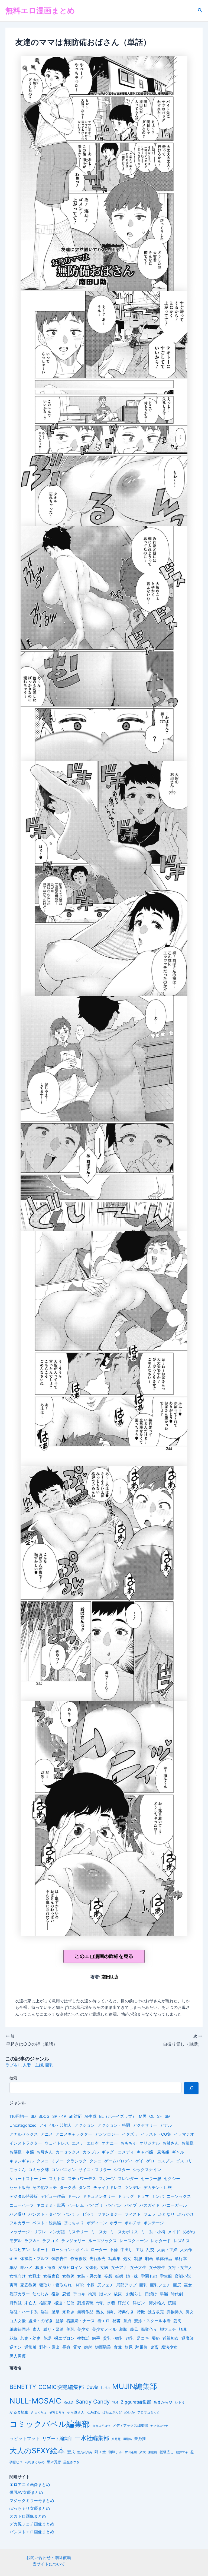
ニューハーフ (22, 2205)
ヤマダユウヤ (159, 2426)
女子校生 (157, 2268)
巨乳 (49, 2065)
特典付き (126, 2312)
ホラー (116, 2223)
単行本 (181, 2259)
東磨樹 (153, 2452)
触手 (96, 2338)
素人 (37, 2329)
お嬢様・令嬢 (22, 2152)
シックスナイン (147, 2170)
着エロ (104, 2321)
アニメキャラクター (74, 2134)
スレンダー (128, 2179)
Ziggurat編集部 (136, 2402)
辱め (156, 2338)
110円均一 (19, 2116)
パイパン (114, 2205)
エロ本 (93, 2143)
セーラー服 (151, 2179)
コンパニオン (64, 2170)
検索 (13, 2078)
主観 (139, 2250)
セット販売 (20, 2188)
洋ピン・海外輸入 (149, 2303)
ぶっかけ (186, 2214)
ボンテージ (154, 2223)
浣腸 (172, 2303)
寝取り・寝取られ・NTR (61, 2285)
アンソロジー (107, 2134)
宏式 (71, 2452)
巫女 (188, 2285)
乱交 (150, 2250)
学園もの (149, 2276)
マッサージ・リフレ (28, 2232)
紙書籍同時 (20, 2329)
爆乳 (111, 2312)
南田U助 (110, 1977)
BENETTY (23, 2387)
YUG (115, 2403)
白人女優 (18, 2321)
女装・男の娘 (89, 2276)
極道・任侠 (64, 2303)
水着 (111, 2303)
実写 (14, 2285)
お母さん (45, 2152)
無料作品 (85, 2312)
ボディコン (97, 2223)
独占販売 (156, 2312)
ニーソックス (179, 2196)
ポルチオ (133, 2223)
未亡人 (30, 2303)
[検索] (191, 2088)
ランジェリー (73, 2241)
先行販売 (97, 2259)
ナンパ (158, 2196)
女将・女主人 (180, 2268)
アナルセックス (24, 2134)
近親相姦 (171, 2338)
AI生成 (90, 2116)
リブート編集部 (57, 2438)
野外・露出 (49, 2347)
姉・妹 (132, 2276)
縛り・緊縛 (53, 2329)
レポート (41, 2250)
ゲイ (139, 2161)
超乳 (130, 2338)
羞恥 (123, 2329)
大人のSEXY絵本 (37, 2451)
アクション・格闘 (114, 2125)
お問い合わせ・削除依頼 (49, 2558)
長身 (66, 2347)
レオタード (161, 2241)
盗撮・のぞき (41, 2321)
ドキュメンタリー (99, 2196)
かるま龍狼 (19, 2412)
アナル (166, 2125)
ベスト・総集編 (47, 2223)
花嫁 (14, 2338)
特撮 (141, 2312)
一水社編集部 (92, 2438)
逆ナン (16, 2347)
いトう (180, 2402)
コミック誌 (39, 2170)
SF (160, 2116)
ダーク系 (68, 2188)
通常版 (30, 2347)
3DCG (44, 2116)
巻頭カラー (20, 2294)
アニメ (47, 2134)
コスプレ (165, 2161)
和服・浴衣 (45, 2268)
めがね (189, 2232)
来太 (142, 2452)
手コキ (79, 2294)
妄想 (108, 2276)
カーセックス (68, 2152)
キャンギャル (22, 2161)
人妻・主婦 (33, 2065)
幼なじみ (41, 2294)
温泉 (56, 2312)
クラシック (77, 2161)
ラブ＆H (13, 2065)
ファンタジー (110, 2214)
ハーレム (76, 2205)
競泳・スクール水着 (152, 2321)
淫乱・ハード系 (24, 2312)
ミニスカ (99, 2232)
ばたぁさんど (112, 2412)
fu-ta (105, 2388)
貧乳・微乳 (113, 2338)
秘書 (116, 2321)
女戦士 (35, 2276)
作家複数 (79, 2259)
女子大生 (138, 2268)
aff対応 (75, 2116)
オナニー (110, 2143)
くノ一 (58, 2161)
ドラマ (143, 2196)
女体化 (91, 2268)
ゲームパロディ (118, 2161)
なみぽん (93, 2412)
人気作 (186, 2250)
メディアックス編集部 (130, 2425)
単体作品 (164, 2259)
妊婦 (119, 2276)
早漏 (164, 2294)
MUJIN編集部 (135, 2386)
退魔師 (188, 2338)
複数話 (83, 2338)
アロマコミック (149, 2412)
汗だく (124, 2303)
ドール (74, 2196)
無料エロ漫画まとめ (40, 11)
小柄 (90, 2285)
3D (33, 2116)
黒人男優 (18, 2356)
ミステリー (78, 2232)
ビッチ (89, 2214)
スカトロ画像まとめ (28, 2516)
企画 (14, 2259)
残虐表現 (85, 2303)
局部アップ (126, 2285)
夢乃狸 (140, 2439)
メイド (174, 2232)
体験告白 (60, 2259)
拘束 (92, 2294)
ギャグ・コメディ (118, 2152)
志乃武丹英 (85, 2452)
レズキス (182, 2241)
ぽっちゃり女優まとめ (30, 2508)
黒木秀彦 (54, 2462)
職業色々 (149, 2329)
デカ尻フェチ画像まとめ (32, 2524)
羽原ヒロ (16, 2462)
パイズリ (95, 2205)
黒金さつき (71, 2462)
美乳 (70, 2329)
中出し (127, 2250)
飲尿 (129, 2347)
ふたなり (167, 2214)
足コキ (143, 2338)
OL (152, 2116)
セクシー (172, 2179)
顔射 (88, 2347)
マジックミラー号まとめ (32, 2501)
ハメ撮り (18, 2214)
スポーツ (107, 2179)
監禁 (60, 2321)
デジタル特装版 (24, 2196)
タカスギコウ (101, 2426)
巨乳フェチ (160, 2285)
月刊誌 (16, 2303)
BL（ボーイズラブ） (118, 2116)
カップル (91, 2152)
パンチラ (72, 2214)
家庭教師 (28, 2285)
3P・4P (59, 2116)
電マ (77, 2347)
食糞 (118, 2347)
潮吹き (68, 2312)
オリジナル (150, 2143)
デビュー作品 (53, 2196)
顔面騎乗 (103, 2347)
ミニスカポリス (124, 2232)
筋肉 (177, 2321)
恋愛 (66, 2294)
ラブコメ (50, 2241)
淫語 (45, 2312)
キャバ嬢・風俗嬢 (153, 2152)
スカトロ (57, 2179)
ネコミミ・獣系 (51, 2205)
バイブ (131, 2205)
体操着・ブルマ (35, 2259)
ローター (99, 2250)
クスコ (43, 2161)
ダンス (85, 2188)
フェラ (150, 2214)
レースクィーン (134, 2241)
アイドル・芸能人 (56, 2125)
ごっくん (18, 2170)
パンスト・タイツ (45, 2214)
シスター (122, 2170)
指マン (105, 2294)
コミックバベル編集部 (50, 2424)
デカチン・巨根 (158, 2188)
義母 (134, 2329)
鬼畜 (154, 2347)
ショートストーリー (28, 2179)
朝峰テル (115, 2452)
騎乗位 (142, 2347)
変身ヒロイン (70, 2268)
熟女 (100, 2312)
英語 (47, 2338)
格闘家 (45, 2303)
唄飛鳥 (127, 2439)
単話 (14, 2268)
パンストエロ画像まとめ (32, 2532)
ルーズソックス (103, 2241)
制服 (138, 2259)
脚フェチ (168, 2329)
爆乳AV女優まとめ (26, 2492)
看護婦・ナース (81, 2321)
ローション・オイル (70, 2250)
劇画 (149, 2259)
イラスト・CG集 (156, 2134)
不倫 (114, 2250)
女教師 (68, 2276)
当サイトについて (49, 2564)
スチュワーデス (82, 2179)
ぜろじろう (57, 2413)
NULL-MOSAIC (35, 2401)
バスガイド (150, 2205)
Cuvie (92, 2387)
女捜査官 (51, 2276)
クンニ (95, 2161)
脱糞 (183, 2329)
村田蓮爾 (131, 2452)
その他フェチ (45, 2188)
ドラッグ (126, 2196)
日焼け (151, 2294)
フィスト (133, 2214)
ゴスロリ (184, 2161)
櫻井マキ (182, 2452)
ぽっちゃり (74, 2223)
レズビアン (20, 2250)
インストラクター (26, 2143)
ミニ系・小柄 (153, 2232)
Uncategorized (23, 2125)
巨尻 (177, 2285)
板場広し (167, 2452)
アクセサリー (145, 2125)
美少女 (83, 2329)
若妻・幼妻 (30, 2338)
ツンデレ (133, 2188)
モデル (16, 2241)
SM (168, 2116)
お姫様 (188, 2143)
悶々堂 (100, 2452)
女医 (104, 2268)
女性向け (18, 2276)
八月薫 (116, 2439)
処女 (127, 2259)
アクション (85, 2125)
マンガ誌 (57, 2232)
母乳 (100, 2303)
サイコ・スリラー (95, 2170)
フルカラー (20, 2223)
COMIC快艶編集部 (61, 2387)
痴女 (190, 2312)
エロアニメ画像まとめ (30, 2485)
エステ (78, 2143)
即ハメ (26, 2268)
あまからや (163, 2402)
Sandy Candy (93, 2402)
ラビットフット (25, 2439)
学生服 (166, 2276)
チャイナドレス (108, 2188)
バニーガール (175, 2205)
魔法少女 (169, 2347)
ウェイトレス (57, 2143)
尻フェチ (105, 2285)
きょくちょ (39, 2412)
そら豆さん (76, 2412)
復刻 (56, 2294)
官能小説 (183, 2276)
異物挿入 (175, 2312)
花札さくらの (35, 2462)
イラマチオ (184, 2134)
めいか (130, 2412)
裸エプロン (64, 2338)
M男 (143, 2116)
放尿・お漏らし (128, 2294)
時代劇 (177, 2294)
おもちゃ (129, 2143)
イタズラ (130, 2134)
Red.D (68, 2402)
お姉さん (171, 2143)
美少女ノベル (104, 2329)
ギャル (178, 2152)
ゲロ (150, 2161)
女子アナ (119, 2268)
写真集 (114, 2259)
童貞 (127, 2321)
